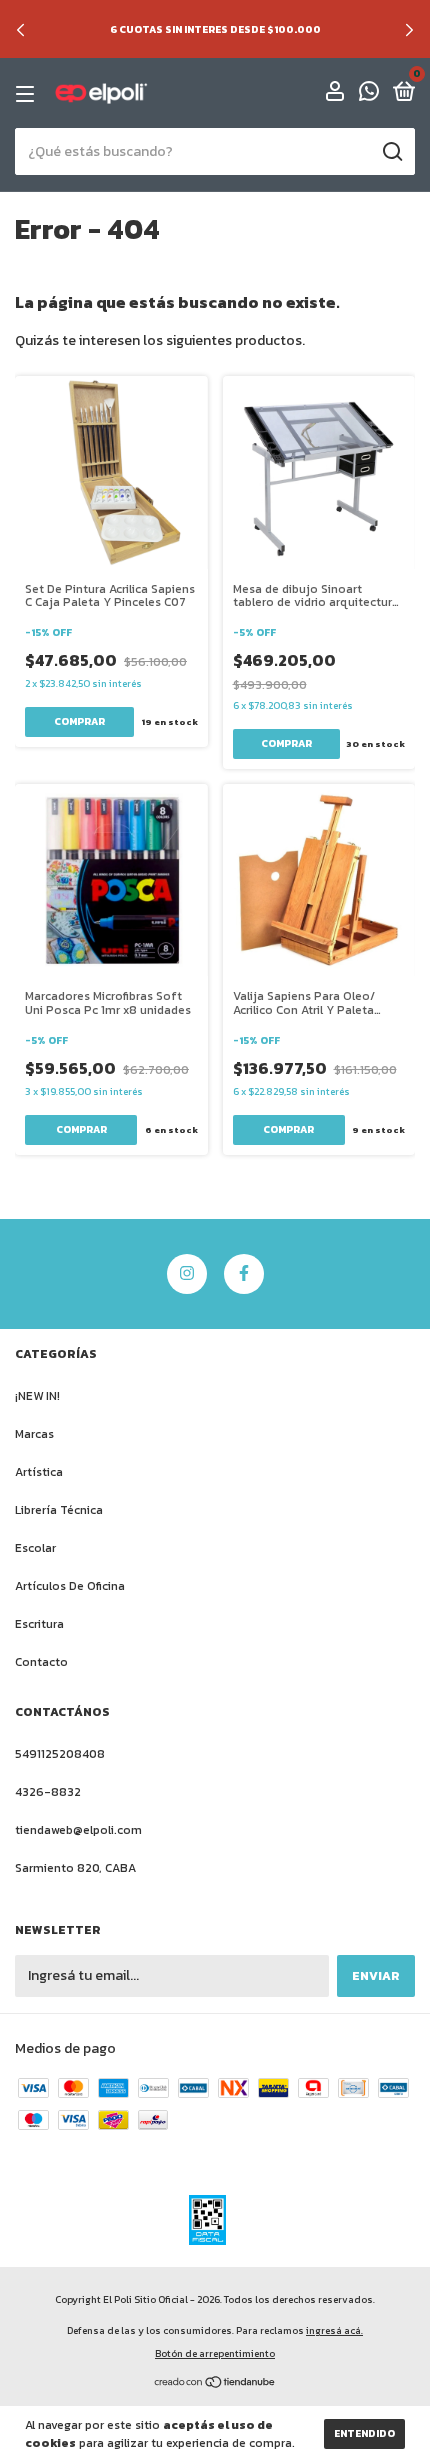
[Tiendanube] (215, 2384)
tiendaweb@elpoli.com (78, 1830)
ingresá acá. (334, 2330)
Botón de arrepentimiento (215, 2353)
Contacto (41, 1662)
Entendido (364, 2433)
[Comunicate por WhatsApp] (369, 95)
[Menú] (28, 94)
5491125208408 (60, 1754)
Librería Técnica (59, 1510)
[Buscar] (391, 152)
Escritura (39, 1624)
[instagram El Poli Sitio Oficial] (187, 1274)
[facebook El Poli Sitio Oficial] (244, 1274)
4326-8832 (48, 1792)
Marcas (34, 1434)
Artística (39, 1472)
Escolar (35, 1548)
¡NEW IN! (37, 1396)
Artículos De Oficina (70, 1586)
